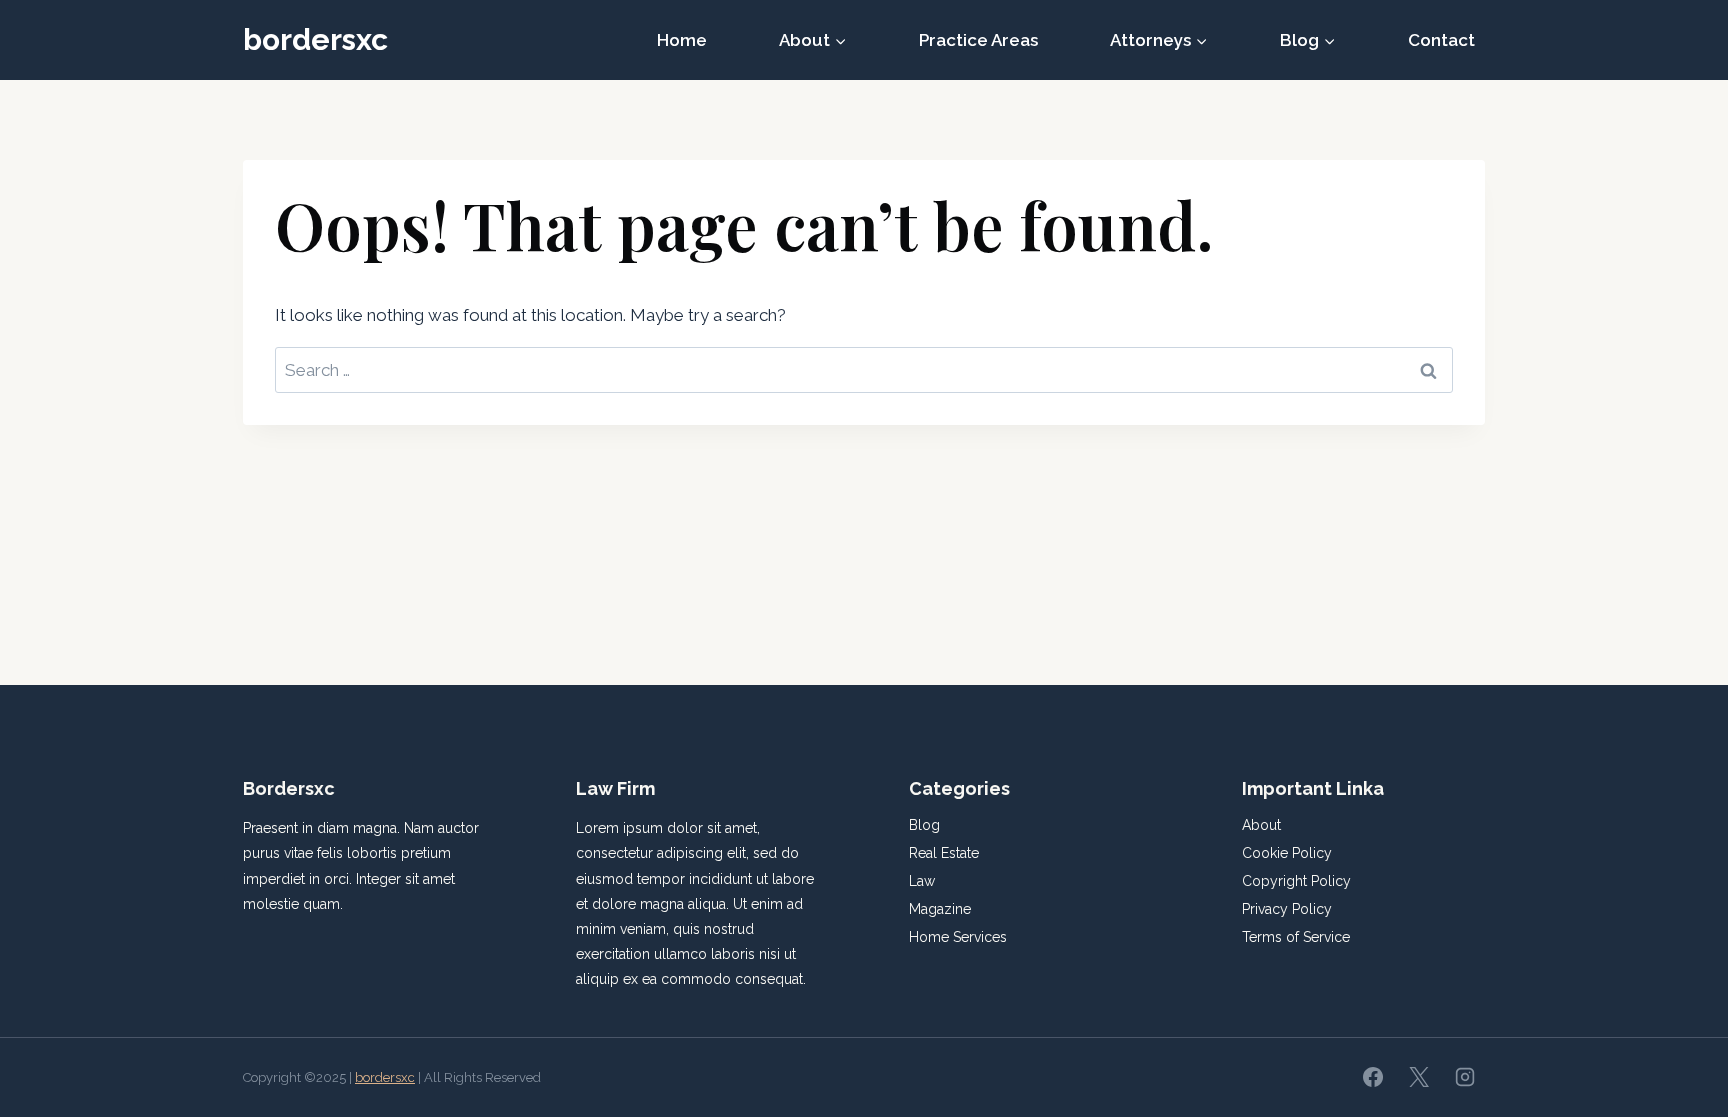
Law (922, 881)
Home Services (958, 937)
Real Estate (944, 853)
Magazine (940, 909)
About (1261, 825)
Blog (924, 825)
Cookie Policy (1287, 853)
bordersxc (385, 1077)
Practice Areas (978, 40)
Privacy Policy (1287, 909)
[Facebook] (1373, 1077)
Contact (1441, 40)
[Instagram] (1465, 1077)
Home (682, 40)
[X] (1419, 1077)
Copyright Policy (1296, 881)
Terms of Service (1296, 937)
